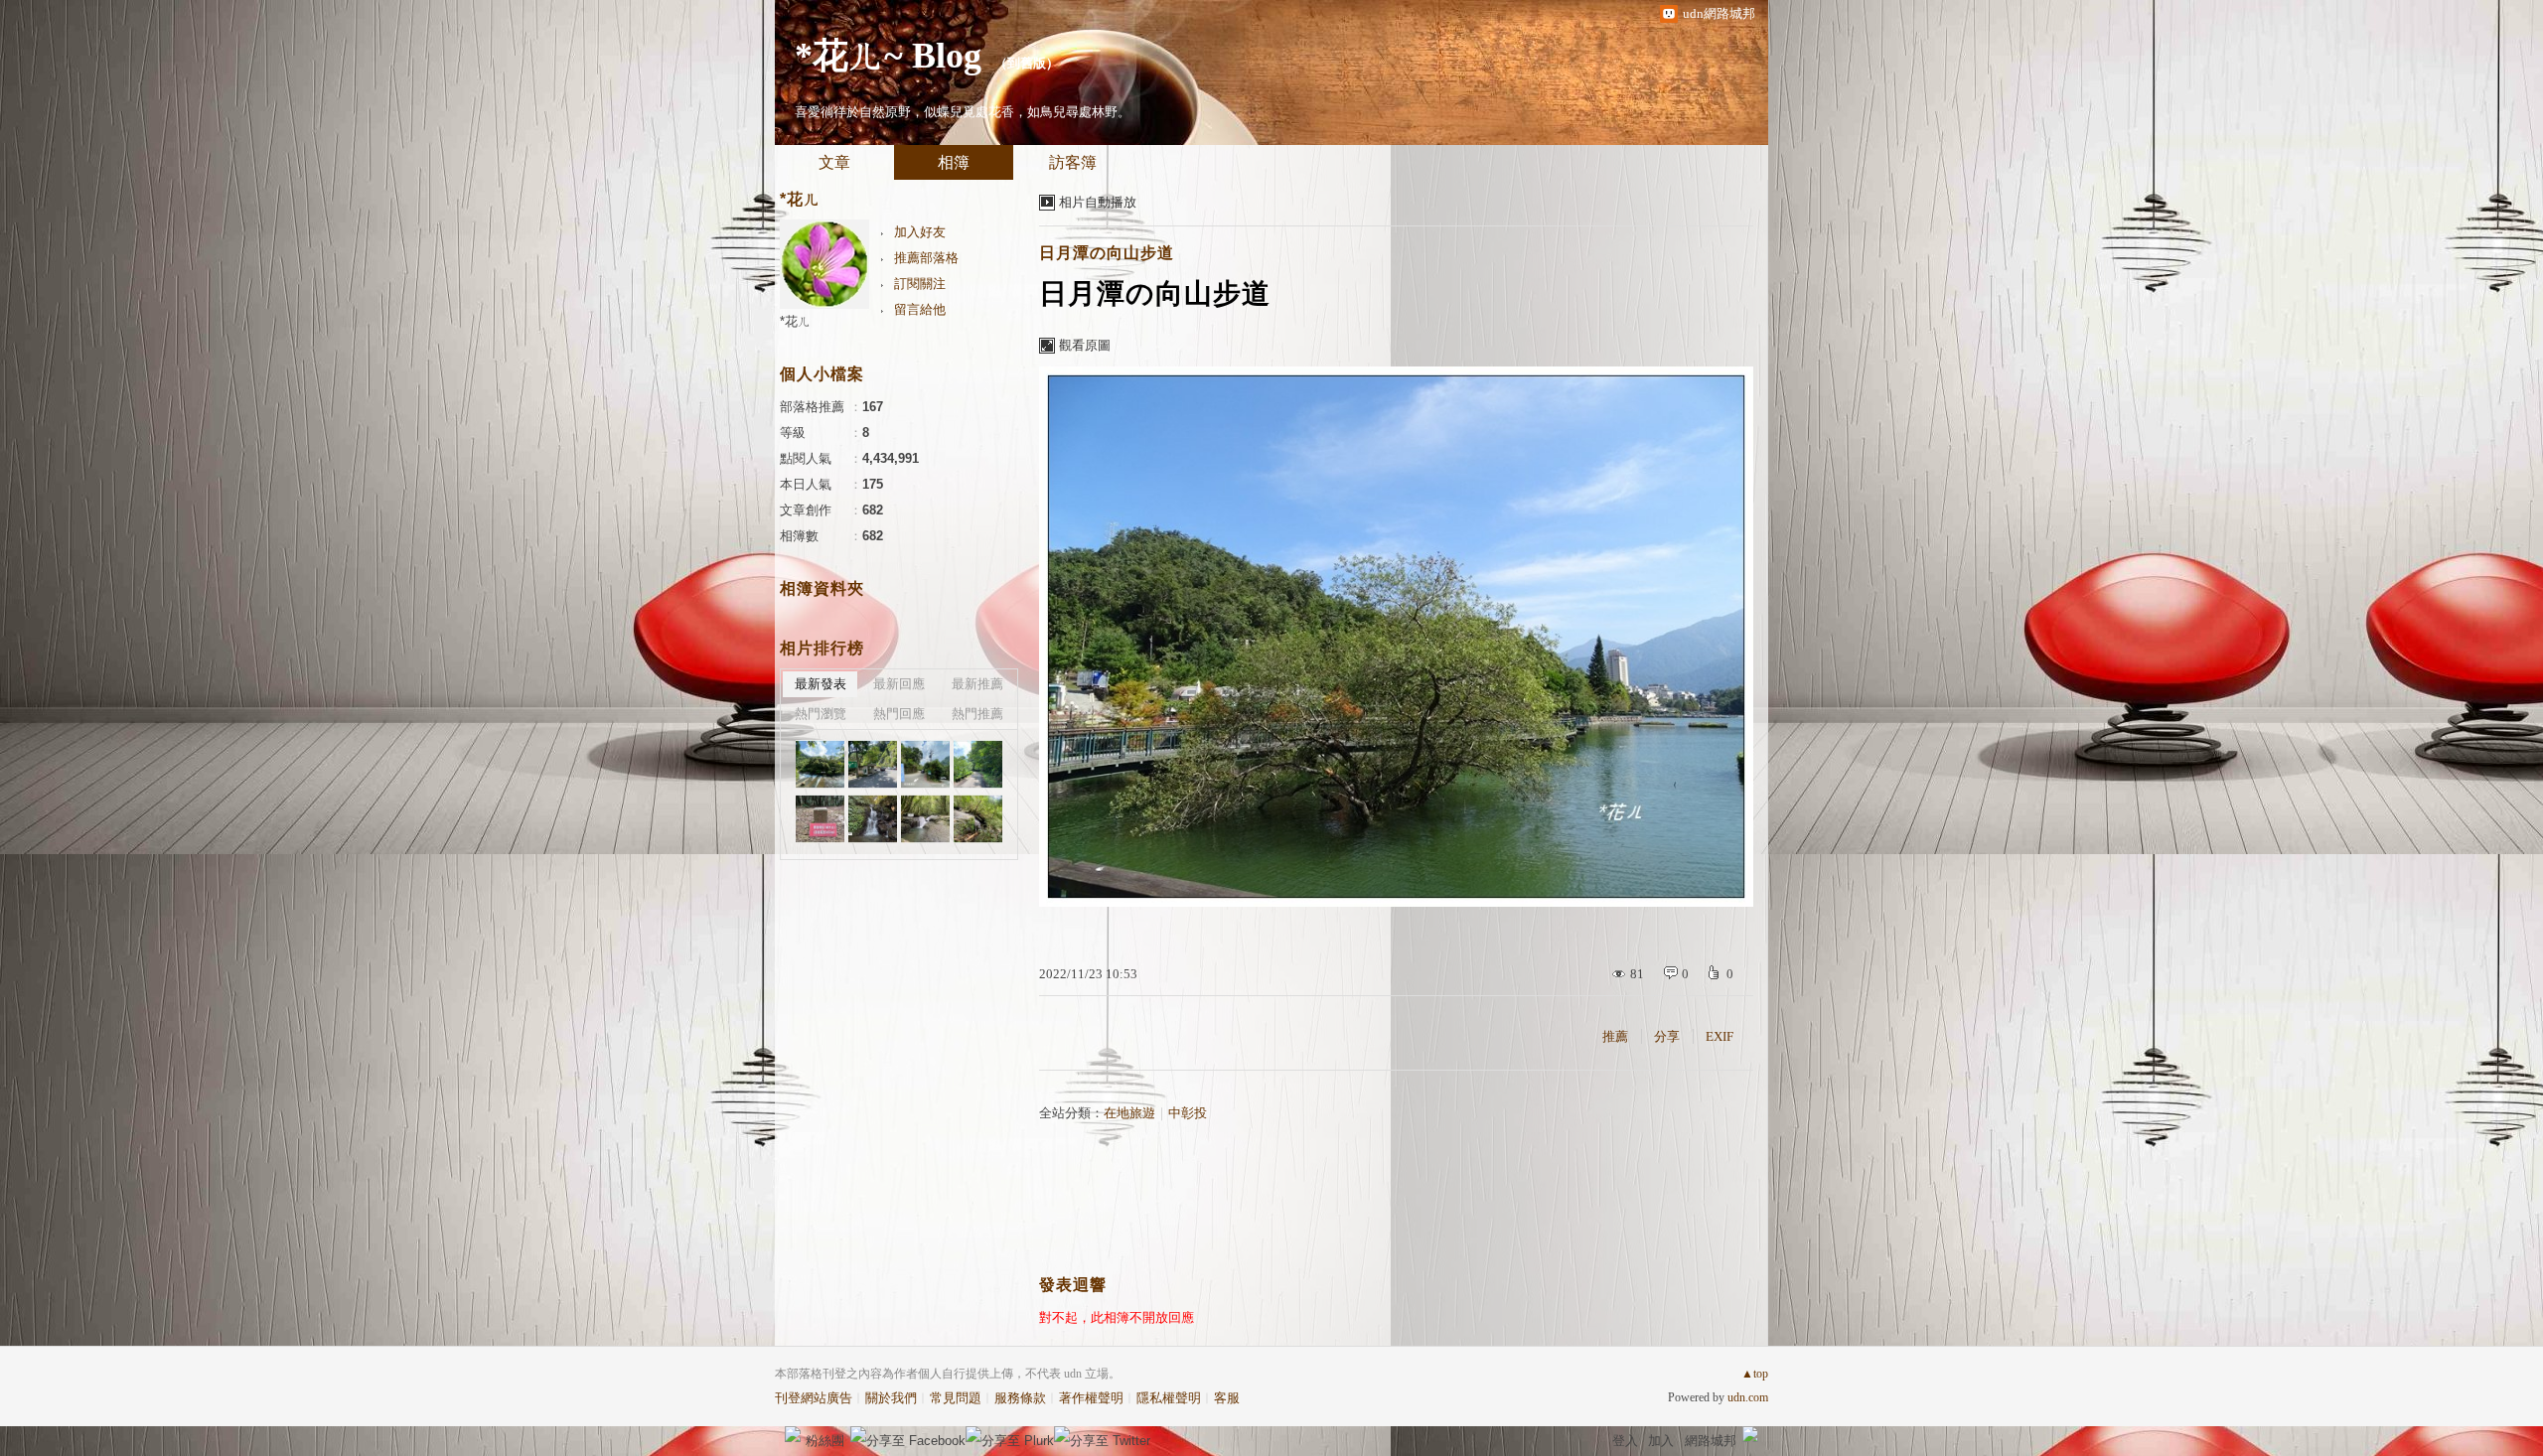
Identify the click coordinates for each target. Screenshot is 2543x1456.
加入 (1661, 1441)
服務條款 (1020, 1398)
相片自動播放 (1098, 202)
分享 (1667, 1036)
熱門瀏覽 (821, 714)
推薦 (1615, 1036)
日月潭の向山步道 (1107, 253)
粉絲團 (825, 1441)
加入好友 (920, 232)
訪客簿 (1073, 162)
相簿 (954, 162)
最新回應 (899, 684)
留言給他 (920, 309)
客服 (1227, 1398)
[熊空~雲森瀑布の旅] (820, 764)
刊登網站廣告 (814, 1398)
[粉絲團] (793, 1434)
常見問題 (956, 1398)
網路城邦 (1711, 1441)
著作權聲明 (1091, 1398)
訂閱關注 (920, 284)
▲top (1755, 1374)
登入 (1625, 1441)
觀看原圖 (1085, 345)
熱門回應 (899, 714)
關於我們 (891, 1398)
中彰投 (1188, 1113)
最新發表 (821, 684)
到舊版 (1027, 63)
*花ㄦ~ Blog (888, 56)
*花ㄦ (795, 321)
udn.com (1748, 1397)
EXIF (1720, 1036)
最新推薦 (977, 684)
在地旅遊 (1129, 1113)
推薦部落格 (926, 258)
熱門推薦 (977, 714)
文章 (834, 162)
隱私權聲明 (1169, 1398)
